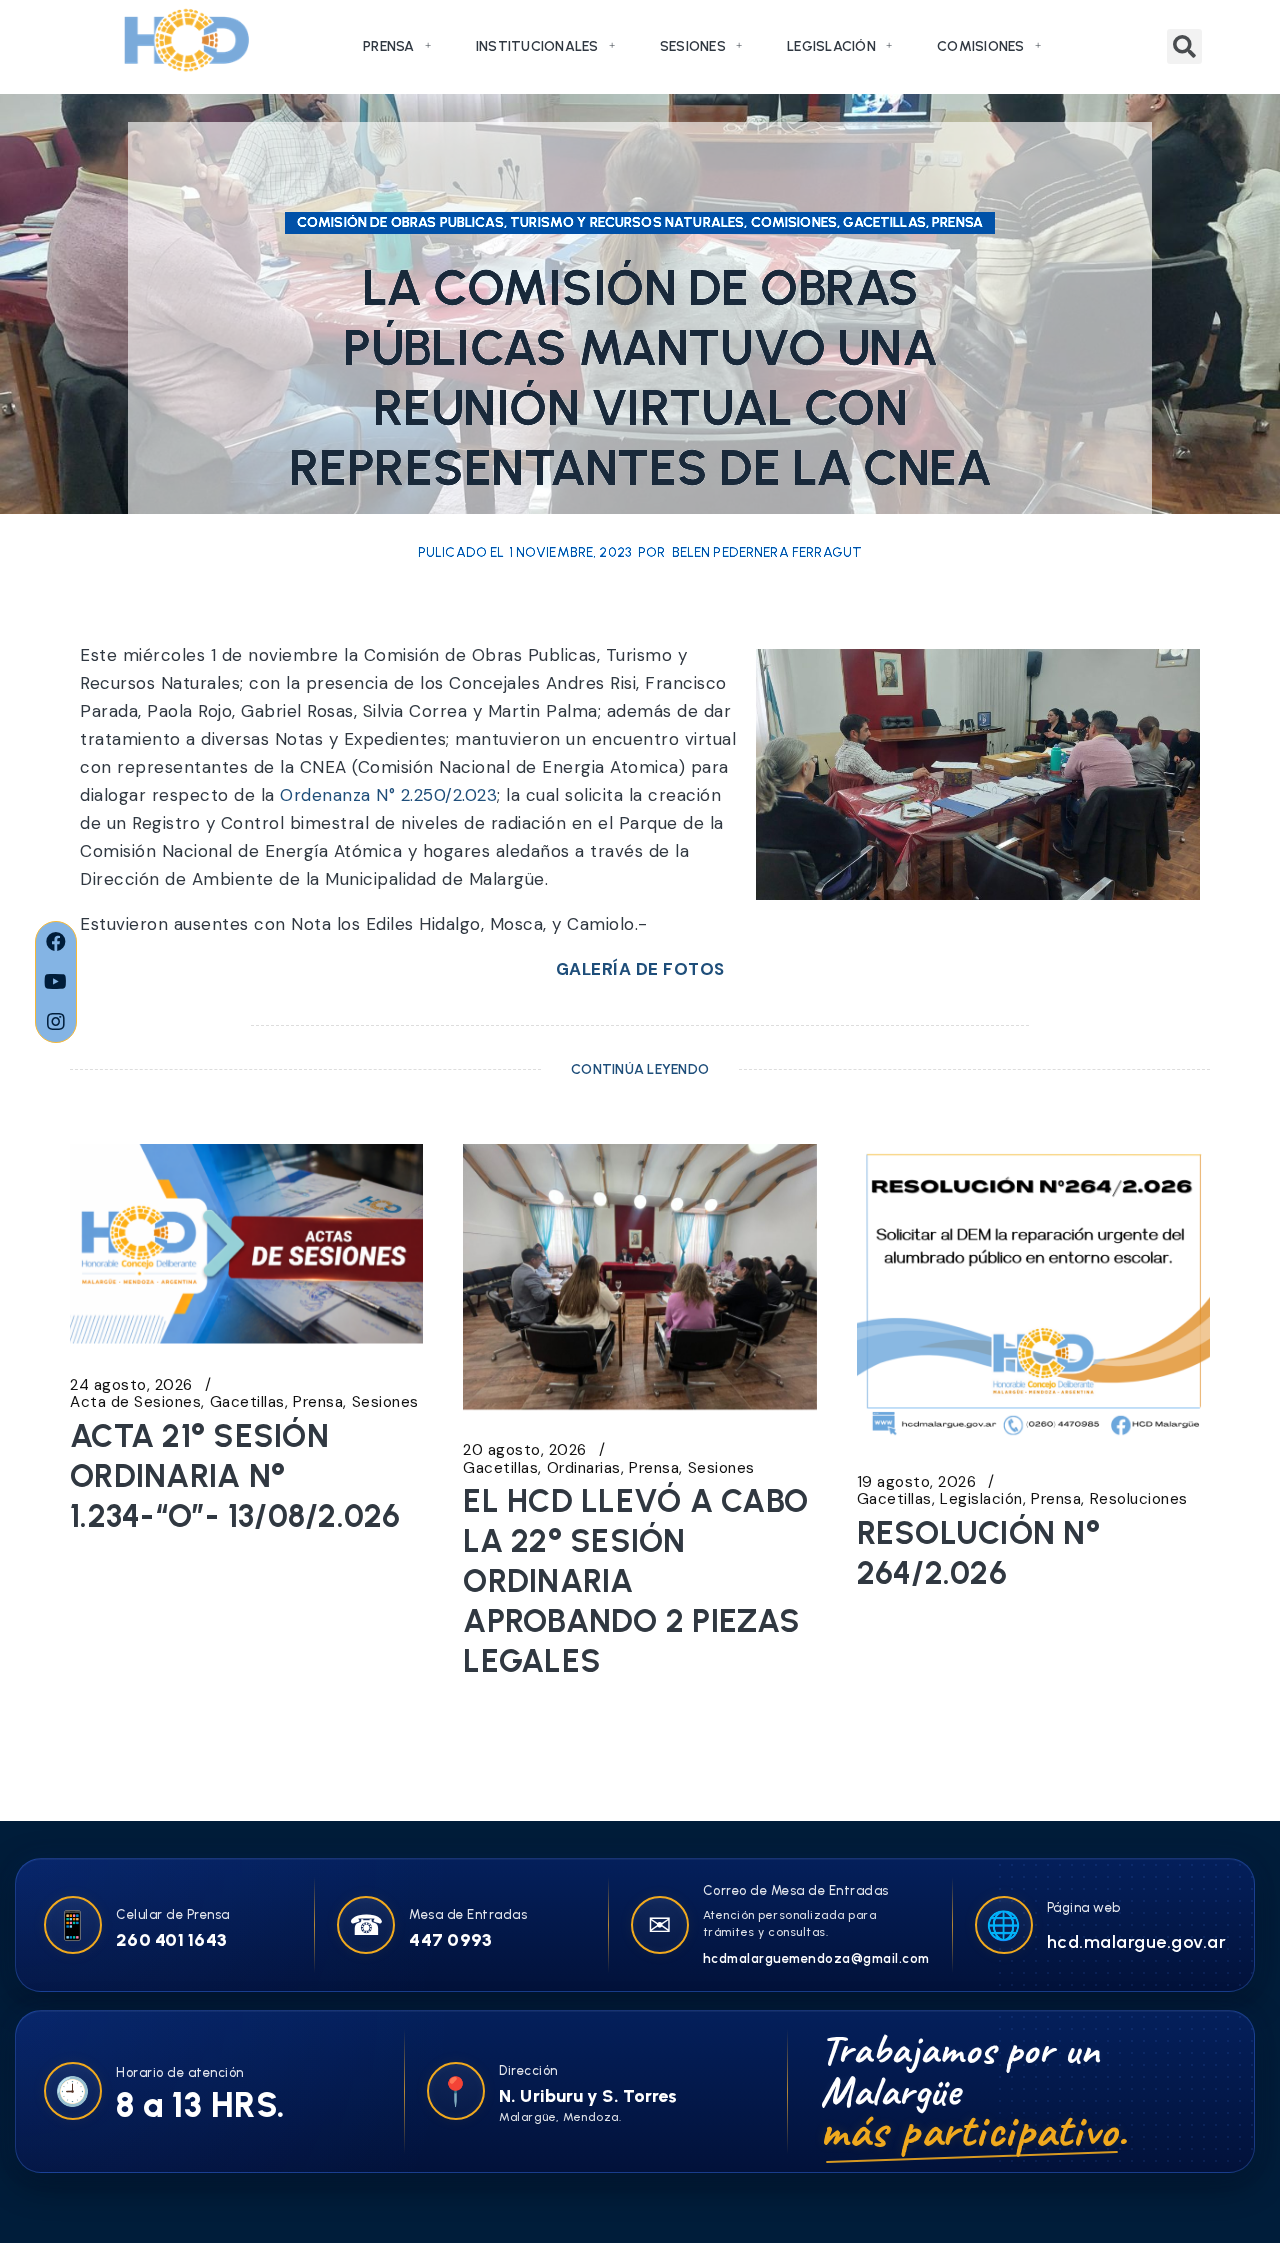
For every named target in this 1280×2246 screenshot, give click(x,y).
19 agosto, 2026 (917, 1482)
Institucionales (537, 46)
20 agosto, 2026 (525, 1450)
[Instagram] (56, 1022)
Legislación (831, 46)
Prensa (389, 46)
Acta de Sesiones (135, 1402)
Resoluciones (1139, 1499)
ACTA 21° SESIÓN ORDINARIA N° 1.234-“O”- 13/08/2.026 (235, 1476)
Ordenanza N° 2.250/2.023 (388, 795)
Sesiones (693, 46)
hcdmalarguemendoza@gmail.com (816, 1958)
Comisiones (981, 46)
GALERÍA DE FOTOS (640, 969)
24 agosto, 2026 (131, 1385)
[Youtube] (56, 982)
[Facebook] (56, 942)
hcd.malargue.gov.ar (1137, 1942)
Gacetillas (247, 1402)
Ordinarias (584, 1468)
